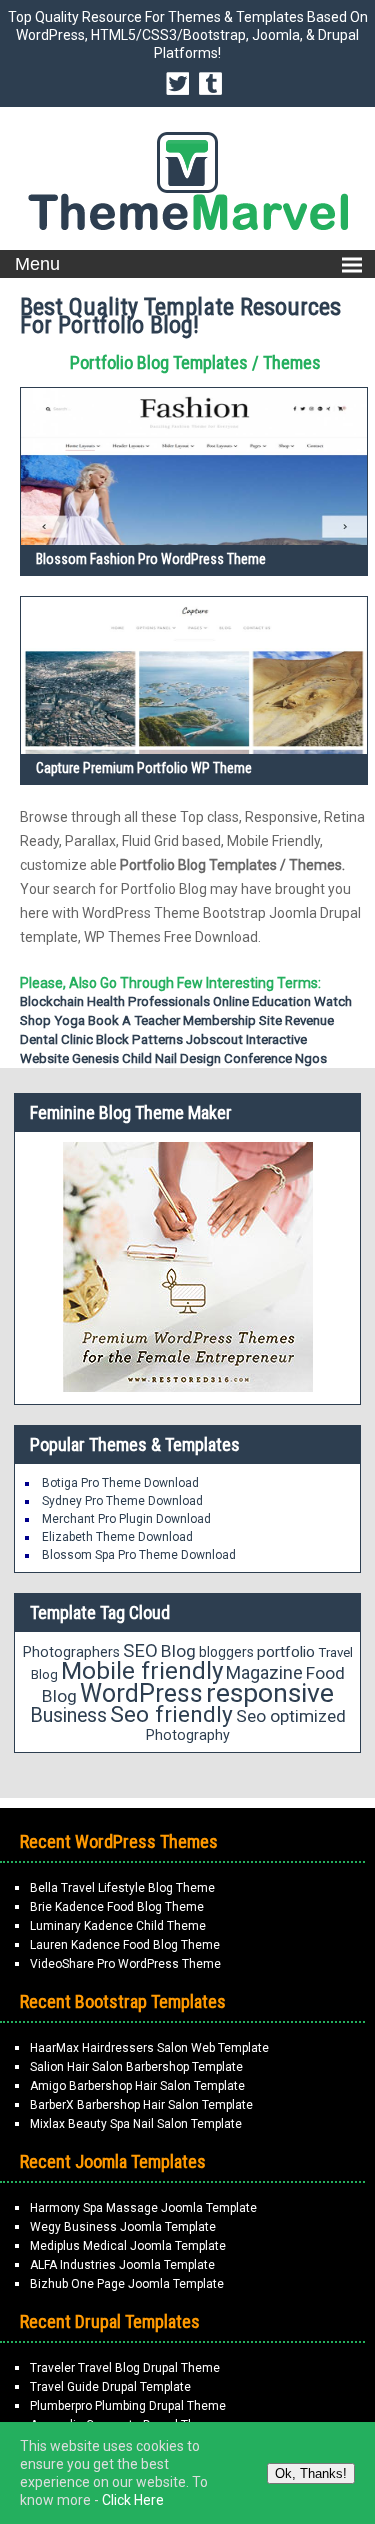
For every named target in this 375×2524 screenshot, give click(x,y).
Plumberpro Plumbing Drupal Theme (128, 2406)
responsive (270, 1693)
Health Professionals (148, 1001)
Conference (258, 1058)
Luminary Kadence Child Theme (118, 1926)
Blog (178, 1651)
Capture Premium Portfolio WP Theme (144, 768)
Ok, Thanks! (311, 2473)
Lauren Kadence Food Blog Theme (125, 1945)
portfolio (286, 1652)
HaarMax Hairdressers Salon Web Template (149, 2048)
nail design (188, 1058)
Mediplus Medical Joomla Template (128, 2246)
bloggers (226, 1652)
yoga (69, 1020)
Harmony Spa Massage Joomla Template (143, 2208)
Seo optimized (291, 1716)
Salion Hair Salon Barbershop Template (136, 2067)
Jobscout (214, 1039)
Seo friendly (171, 1714)
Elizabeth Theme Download (117, 1537)
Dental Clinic (56, 1039)
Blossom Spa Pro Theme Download (139, 1555)
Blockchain (52, 1001)
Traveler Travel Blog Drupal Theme (125, 2368)
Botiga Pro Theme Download (120, 1483)
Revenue (309, 1020)
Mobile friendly (142, 1670)
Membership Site (232, 1020)
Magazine (264, 1672)
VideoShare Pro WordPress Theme (125, 1964)
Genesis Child (112, 1058)
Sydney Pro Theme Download (122, 1501)
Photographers (71, 1652)
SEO (140, 1650)
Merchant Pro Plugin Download (126, 1519)
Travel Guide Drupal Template (110, 2387)
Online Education (262, 1001)
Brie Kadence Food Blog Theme (117, 1907)
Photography (188, 1735)
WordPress (141, 1693)
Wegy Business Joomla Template (123, 2227)
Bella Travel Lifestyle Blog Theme (122, 1888)
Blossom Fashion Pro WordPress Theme (151, 559)
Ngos (311, 1058)
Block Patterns (139, 1039)
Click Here (133, 2500)
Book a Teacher (134, 1020)
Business (68, 1715)
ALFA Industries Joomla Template (122, 2265)
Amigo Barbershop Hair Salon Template (137, 2086)
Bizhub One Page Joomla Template (127, 2284)
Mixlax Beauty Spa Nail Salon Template (136, 2124)
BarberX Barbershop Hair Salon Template (141, 2105)
